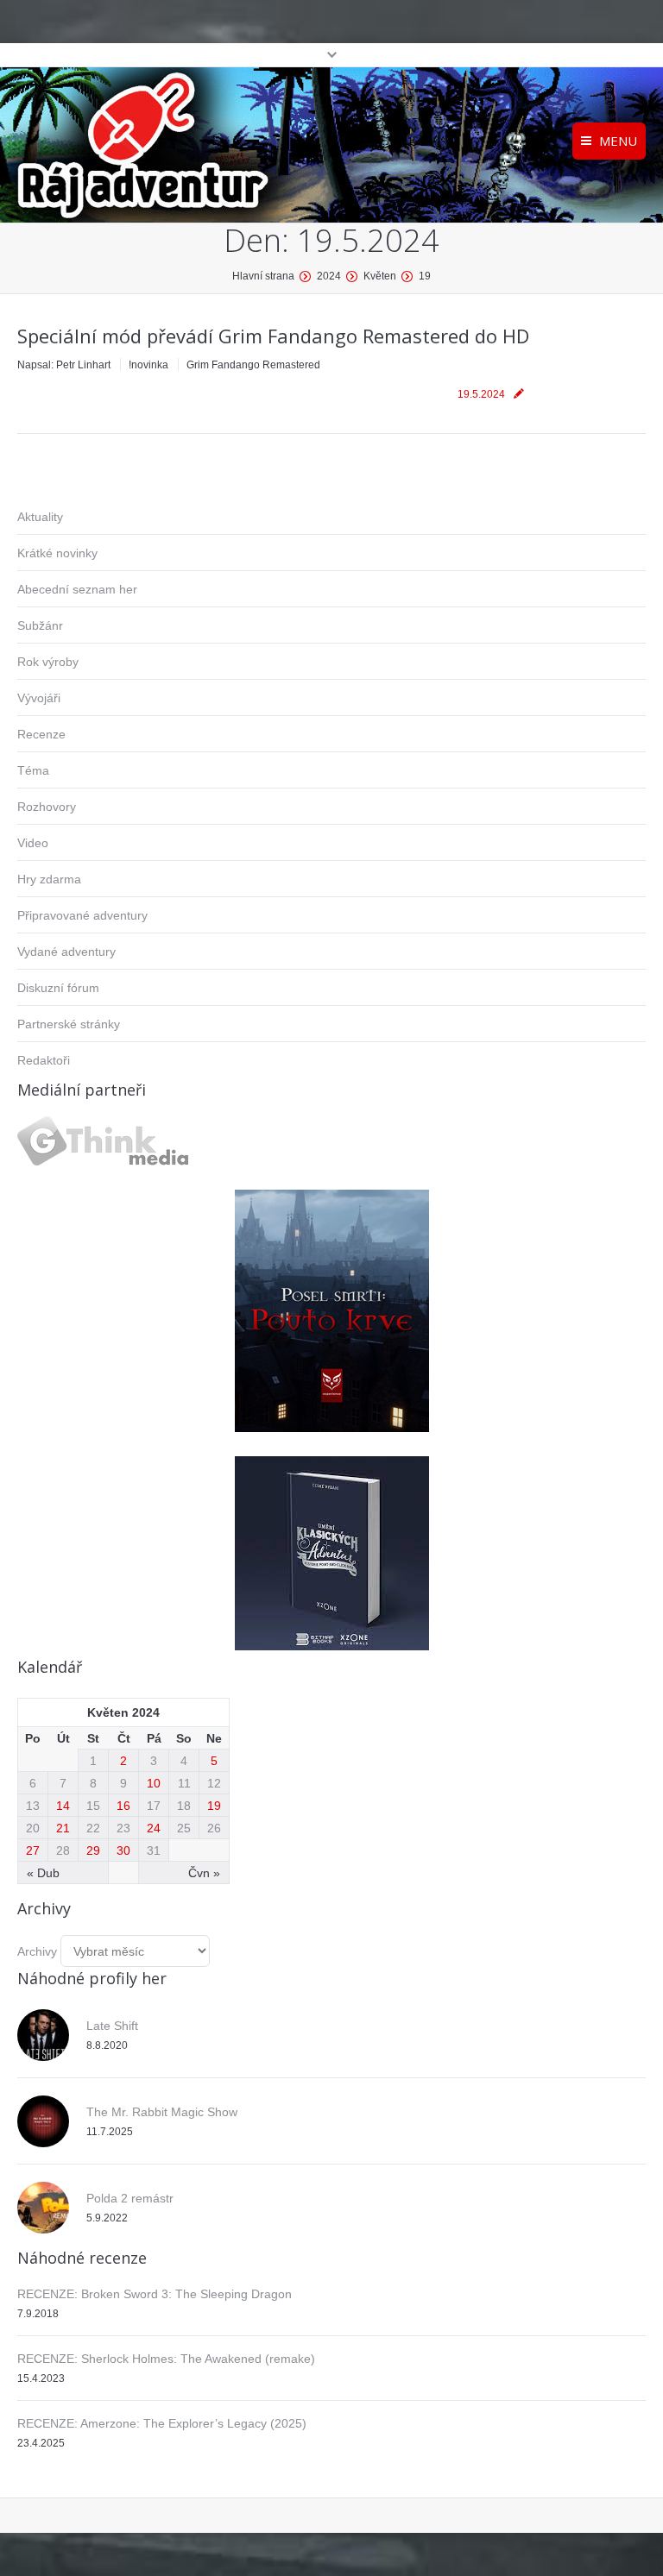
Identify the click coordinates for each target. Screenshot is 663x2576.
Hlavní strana (263, 276)
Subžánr (40, 625)
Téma (33, 770)
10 (154, 1783)
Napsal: (64, 365)
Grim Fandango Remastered (253, 365)
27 (33, 1850)
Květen (380, 276)
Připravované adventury (82, 915)
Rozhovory (47, 807)
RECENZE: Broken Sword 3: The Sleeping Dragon (155, 2294)
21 (63, 1828)
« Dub (43, 1873)
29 (93, 1850)
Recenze (41, 734)
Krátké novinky (57, 553)
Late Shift (112, 2026)
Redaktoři (44, 1060)
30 (123, 1850)
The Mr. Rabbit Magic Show (162, 2112)
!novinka (148, 365)
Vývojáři (39, 698)
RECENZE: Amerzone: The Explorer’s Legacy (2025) (162, 2423)
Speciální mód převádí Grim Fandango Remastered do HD (273, 336)
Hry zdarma (49, 879)
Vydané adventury (66, 952)
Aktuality (40, 517)
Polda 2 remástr (130, 2198)
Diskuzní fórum (58, 988)
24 (154, 1828)
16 (123, 1806)
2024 (329, 276)
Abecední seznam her (77, 589)
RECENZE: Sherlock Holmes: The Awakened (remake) (166, 2359)
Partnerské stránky (69, 1024)
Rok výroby (48, 662)
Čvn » (204, 1873)
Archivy (37, 1951)
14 (63, 1806)
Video (33, 843)
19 (214, 1806)
